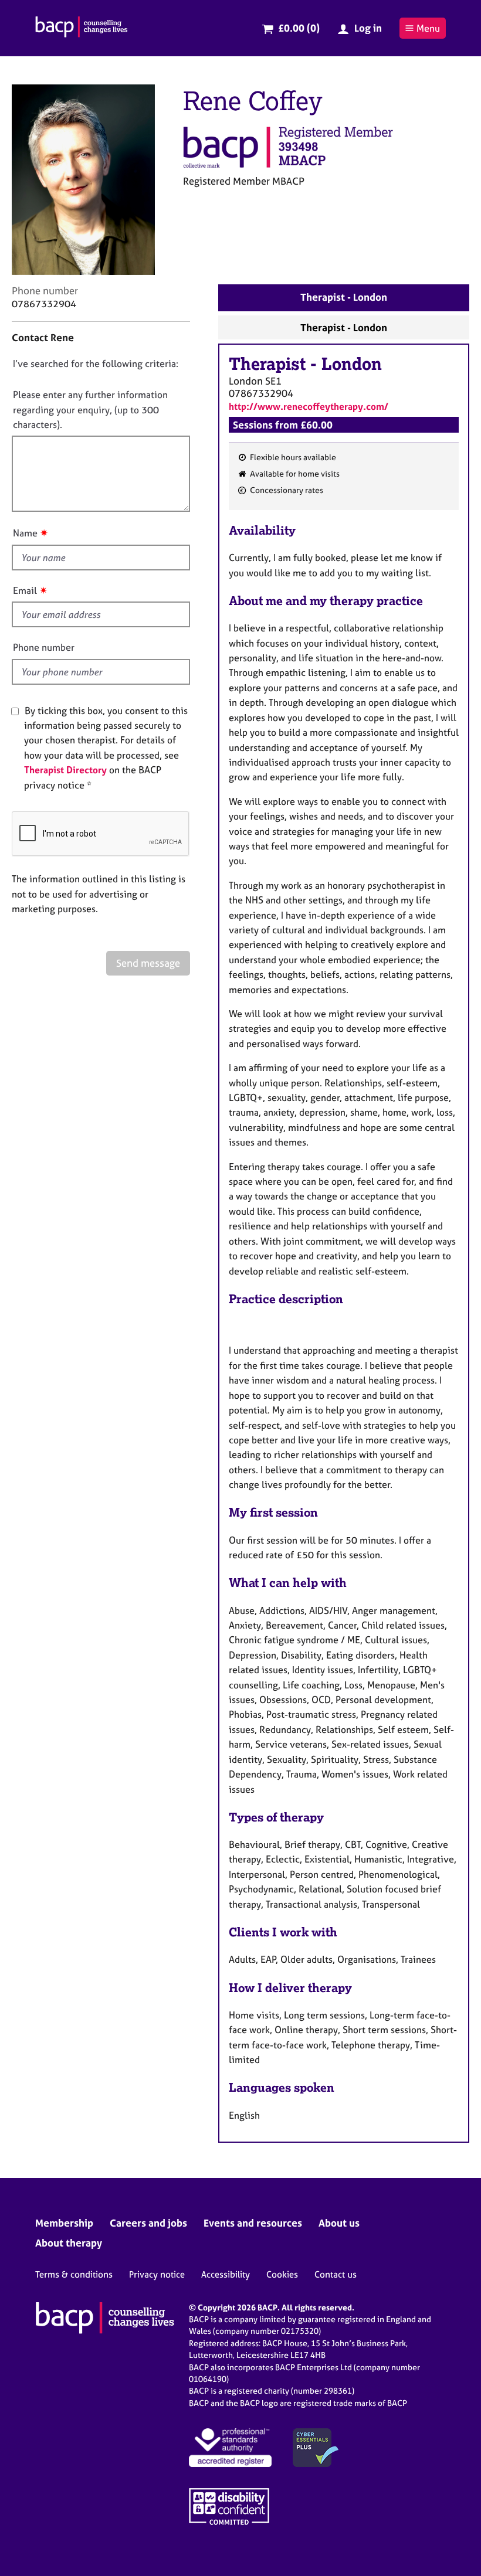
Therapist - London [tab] (344, 297)
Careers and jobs (148, 2223)
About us (339, 2223)
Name (25, 533)
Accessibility (226, 2274)
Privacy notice (157, 2274)
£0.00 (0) (299, 28)
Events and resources (253, 2223)
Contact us (336, 2274)
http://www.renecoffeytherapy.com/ (309, 406)
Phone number (44, 647)
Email (25, 590)
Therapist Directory (65, 770)
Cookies (282, 2274)
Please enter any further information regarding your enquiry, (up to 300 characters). (90, 409)
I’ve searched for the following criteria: (96, 363)
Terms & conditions (74, 2274)
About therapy (69, 2243)
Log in (368, 28)
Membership (64, 2223)
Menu (428, 28)
